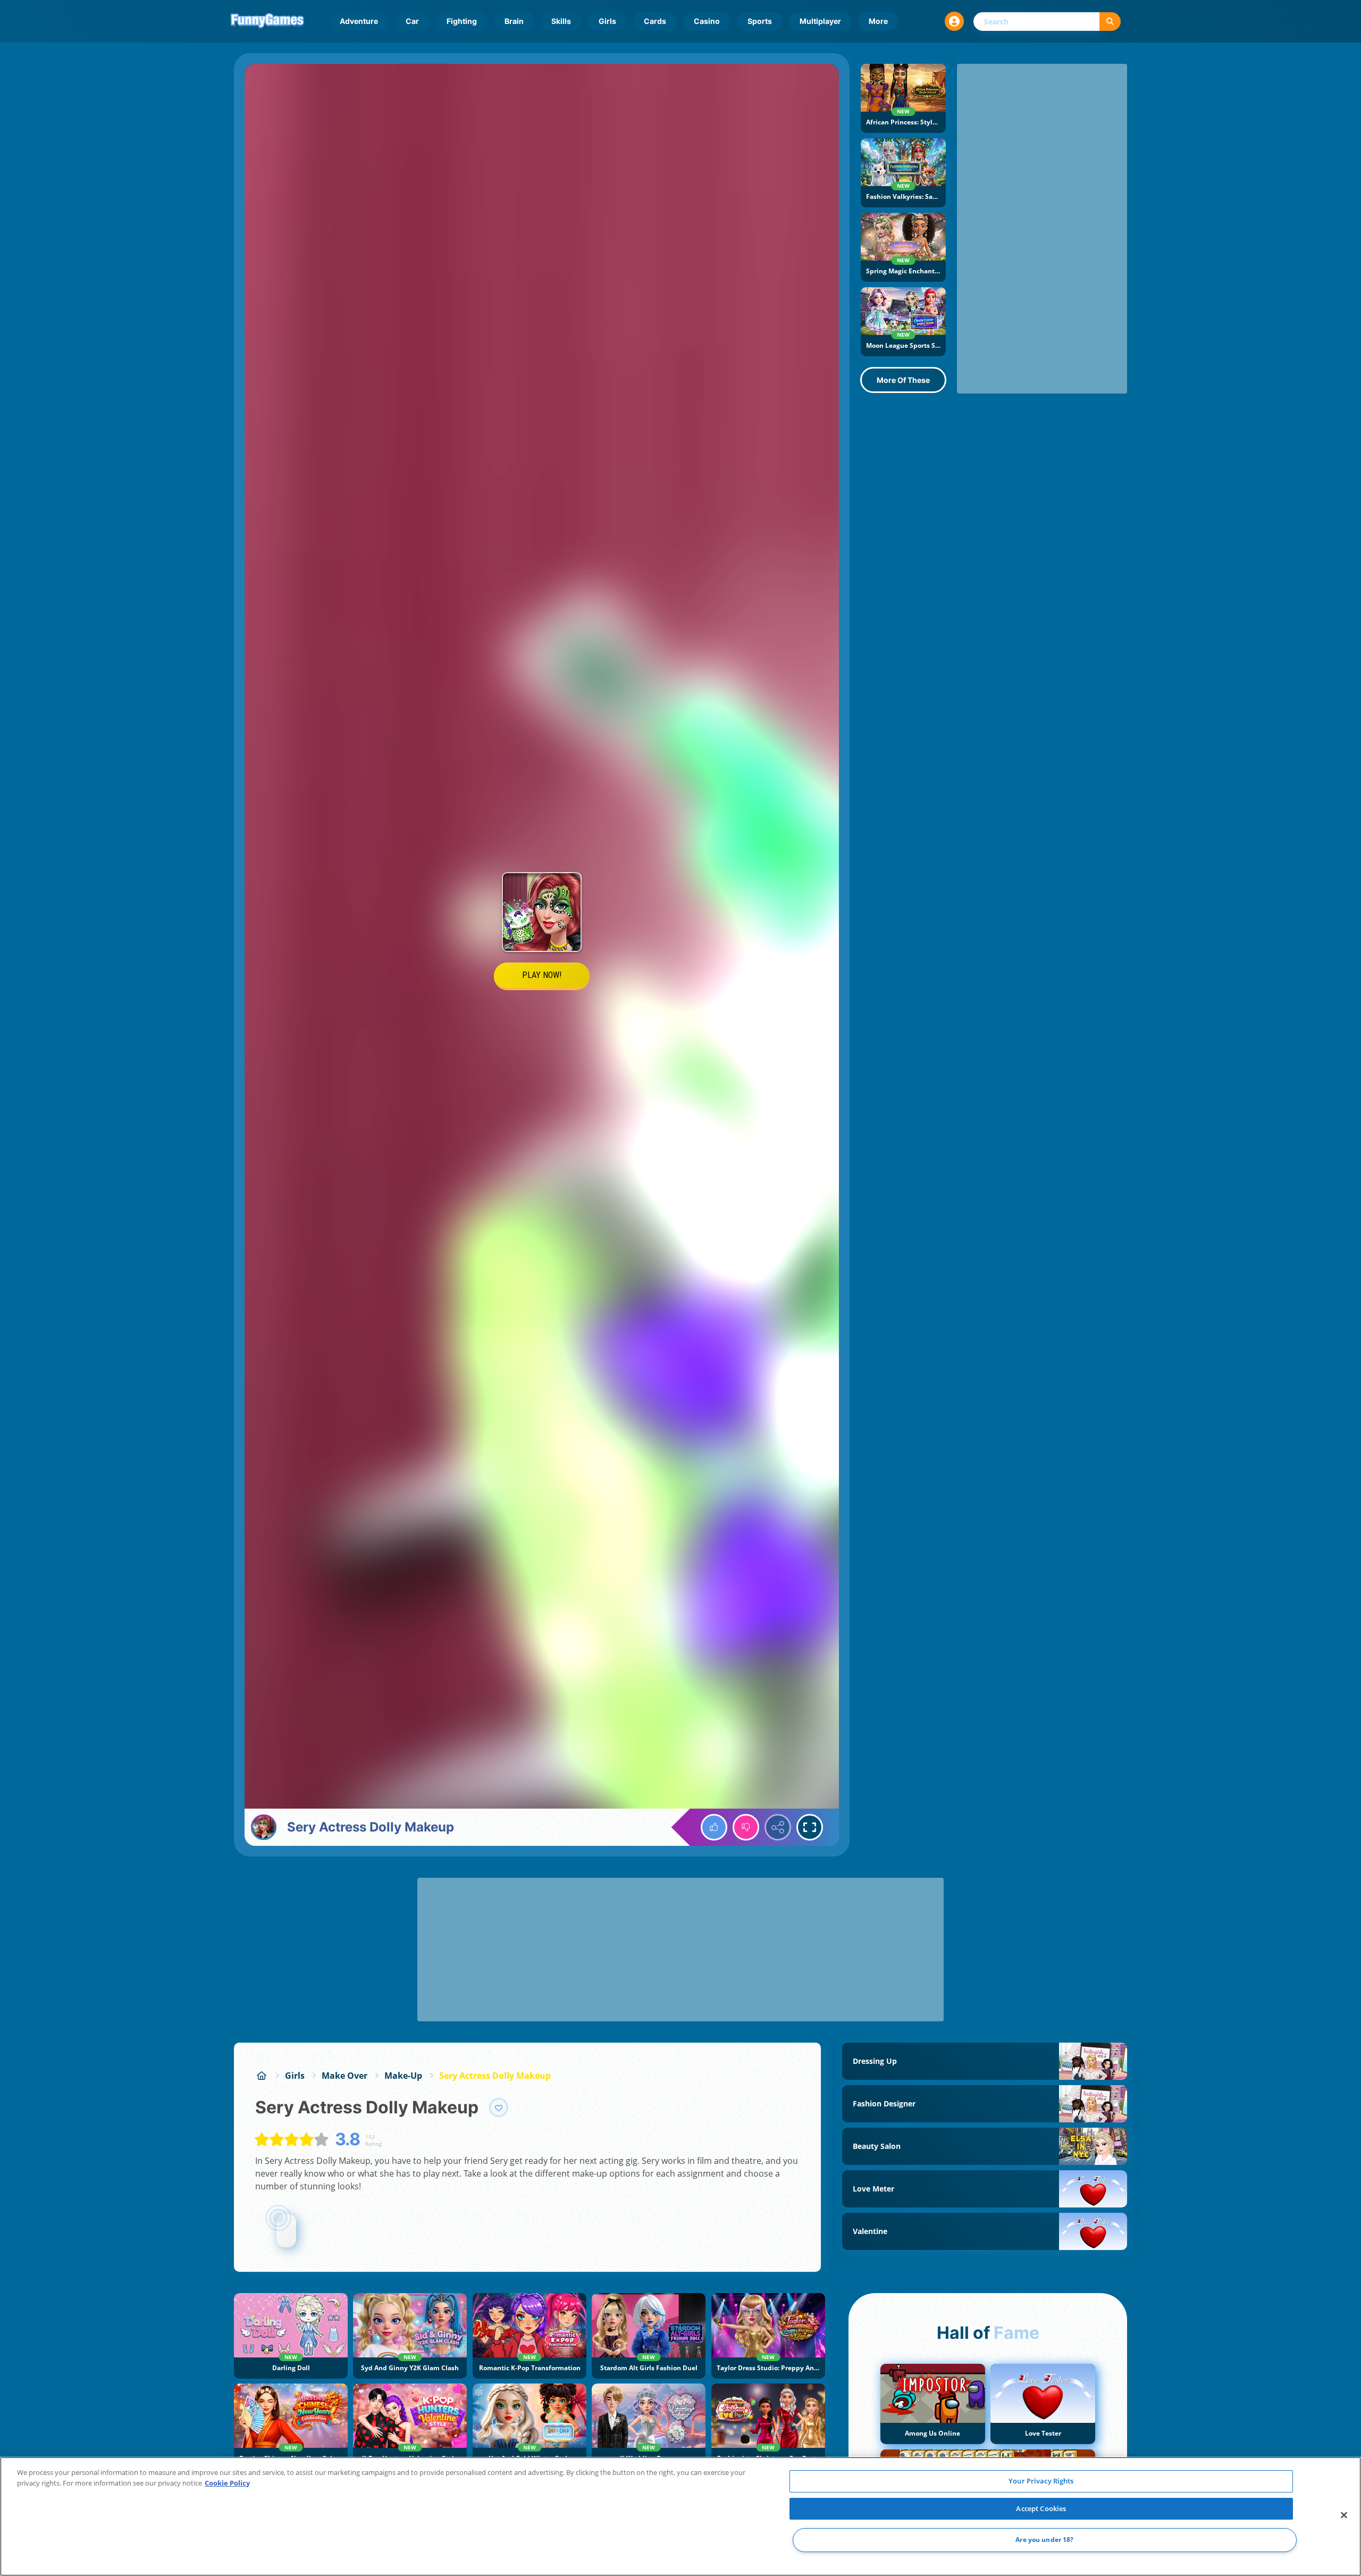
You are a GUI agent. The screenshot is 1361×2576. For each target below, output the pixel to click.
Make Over (345, 2076)
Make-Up (403, 2076)
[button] (954, 21)
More (878, 21)
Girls (607, 21)
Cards (655, 21)
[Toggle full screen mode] (810, 1827)
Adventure (359, 21)
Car (412, 21)
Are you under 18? (1044, 2540)
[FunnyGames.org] (262, 2076)
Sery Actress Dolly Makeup (495, 2076)
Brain (514, 21)
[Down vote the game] (746, 1827)
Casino (707, 21)
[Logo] (267, 21)
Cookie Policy (227, 2483)
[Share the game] (778, 1827)
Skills (561, 21)
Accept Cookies (1041, 2508)
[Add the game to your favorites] (499, 2107)
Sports (760, 21)
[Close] (1344, 2515)
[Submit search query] (1110, 22)
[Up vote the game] (714, 1827)
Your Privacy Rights (1041, 2481)
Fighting (462, 21)
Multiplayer (820, 21)
